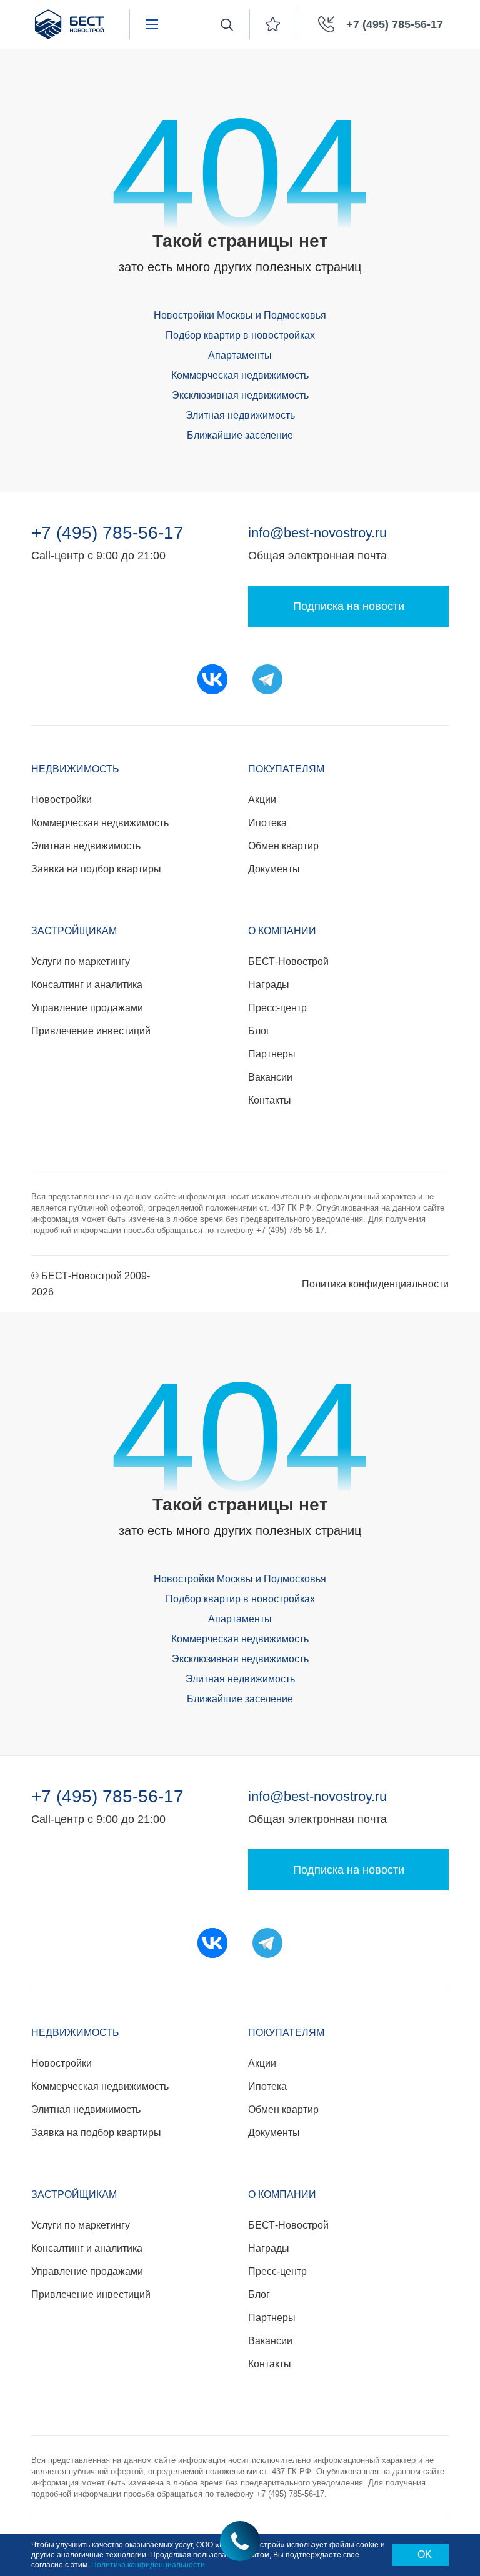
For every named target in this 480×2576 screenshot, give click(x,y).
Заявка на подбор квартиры (96, 869)
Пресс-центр (277, 1008)
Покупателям (286, 769)
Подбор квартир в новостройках (240, 335)
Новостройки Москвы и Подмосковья (240, 315)
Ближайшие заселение (240, 435)
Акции (262, 800)
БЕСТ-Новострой (288, 961)
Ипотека (267, 823)
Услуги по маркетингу (81, 961)
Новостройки (62, 800)
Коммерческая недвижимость (240, 375)
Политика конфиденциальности (375, 1284)
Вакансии (270, 1077)
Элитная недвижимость (240, 415)
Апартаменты (240, 355)
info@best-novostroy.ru (317, 533)
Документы (274, 869)
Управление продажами (87, 1008)
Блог (259, 1031)
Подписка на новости (349, 606)
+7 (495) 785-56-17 (107, 533)
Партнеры (272, 1054)
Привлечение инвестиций (91, 1031)
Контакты (270, 1100)
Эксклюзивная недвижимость (240, 395)
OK (425, 2554)
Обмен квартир (283, 846)
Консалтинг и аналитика (87, 985)
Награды (269, 985)
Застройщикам (74, 931)
